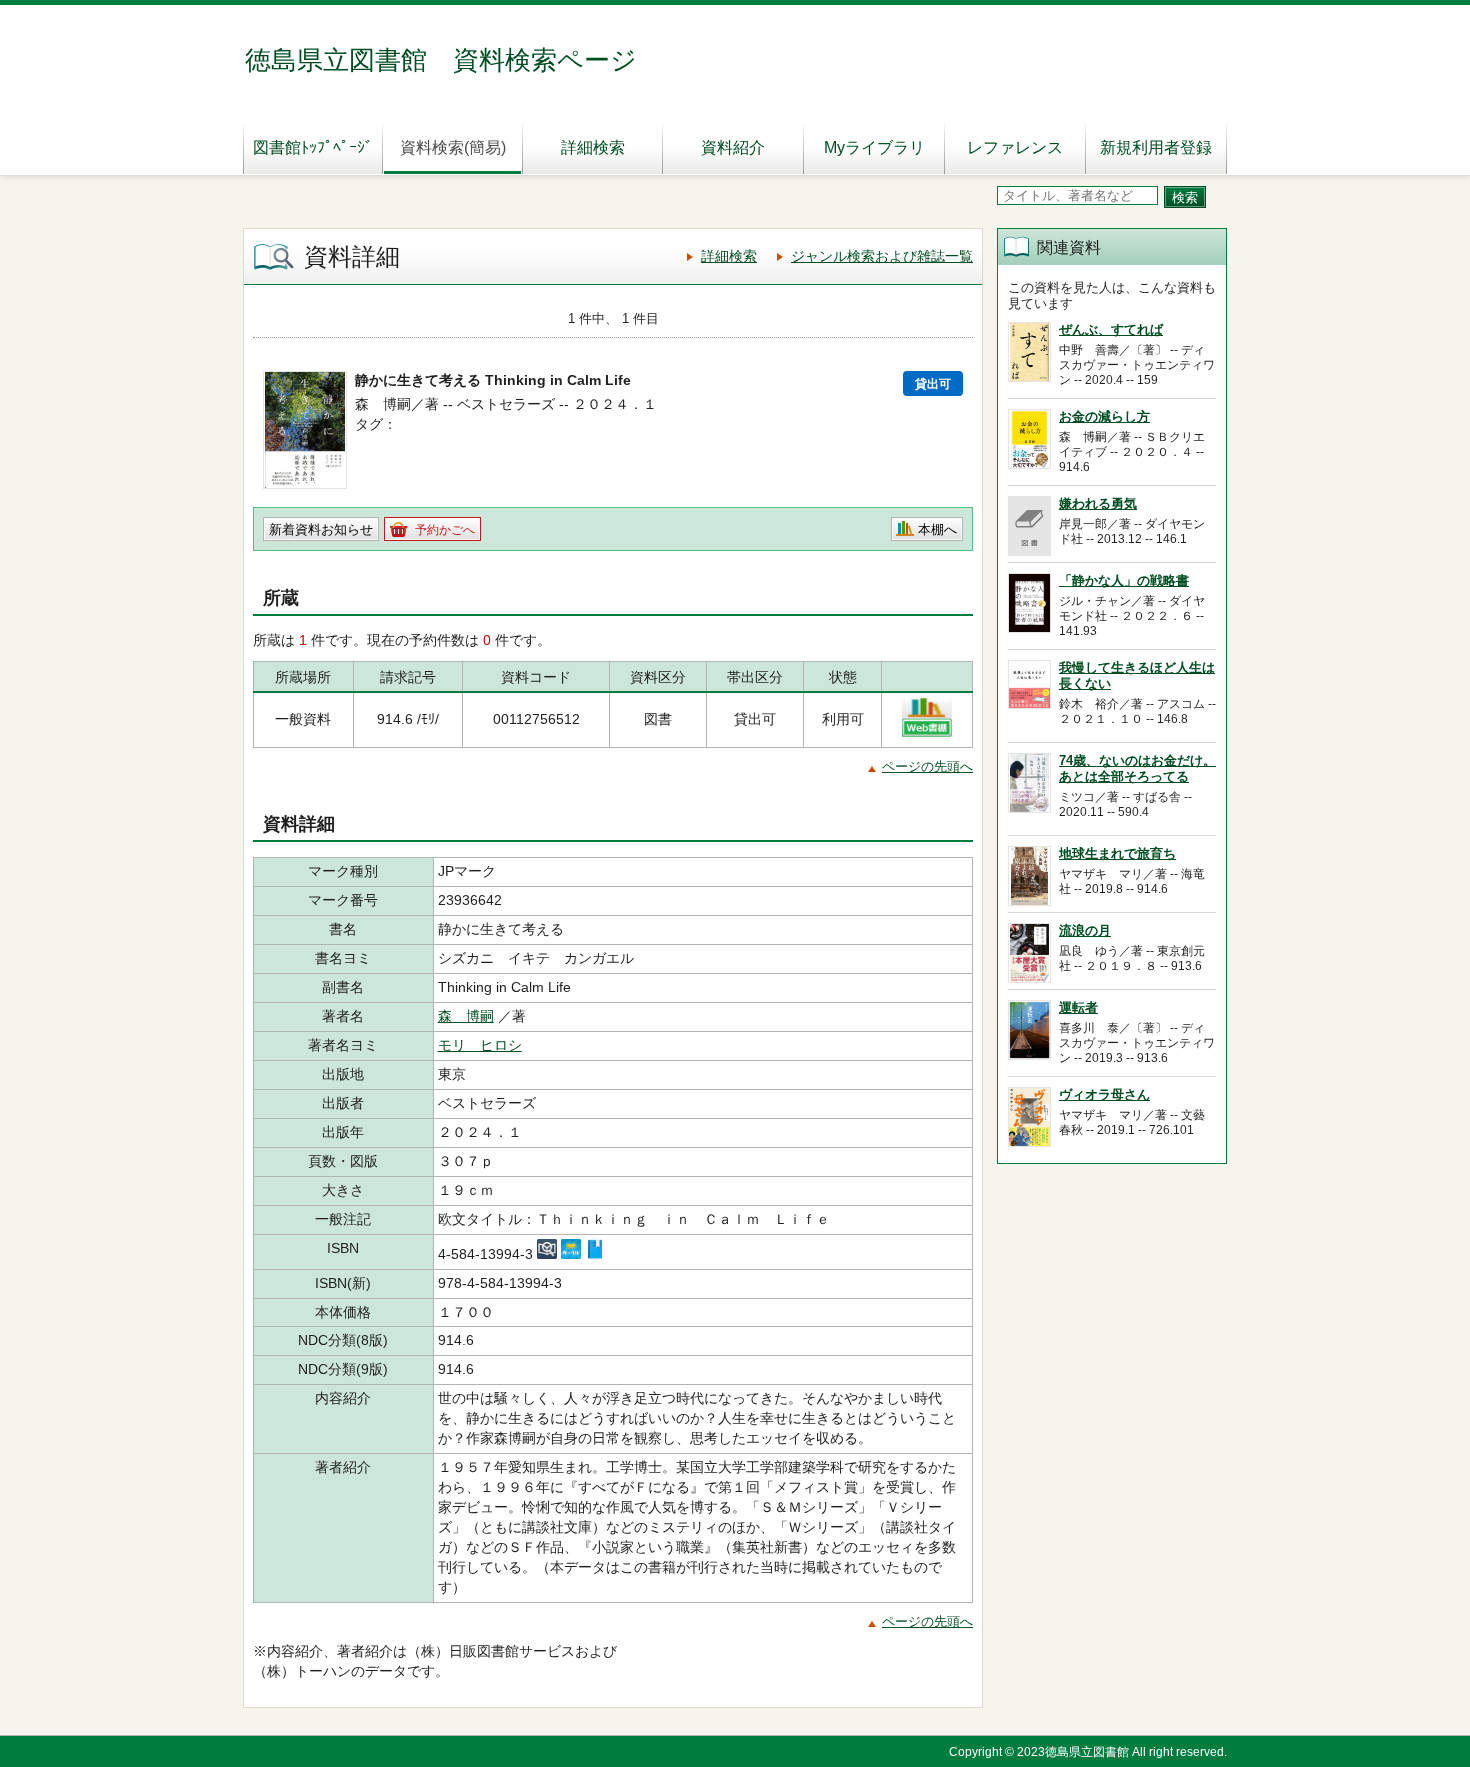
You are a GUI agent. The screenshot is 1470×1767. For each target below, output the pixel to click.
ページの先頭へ (927, 766)
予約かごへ (445, 530)
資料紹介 (733, 147)
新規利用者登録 (1156, 147)
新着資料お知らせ (321, 529)
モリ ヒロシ (480, 1045)
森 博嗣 (466, 1016)
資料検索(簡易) (453, 147)
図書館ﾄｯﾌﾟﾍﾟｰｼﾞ (313, 147)
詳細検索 (593, 147)
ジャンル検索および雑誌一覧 (882, 256)
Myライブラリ (874, 147)
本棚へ (937, 529)
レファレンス (1015, 147)
